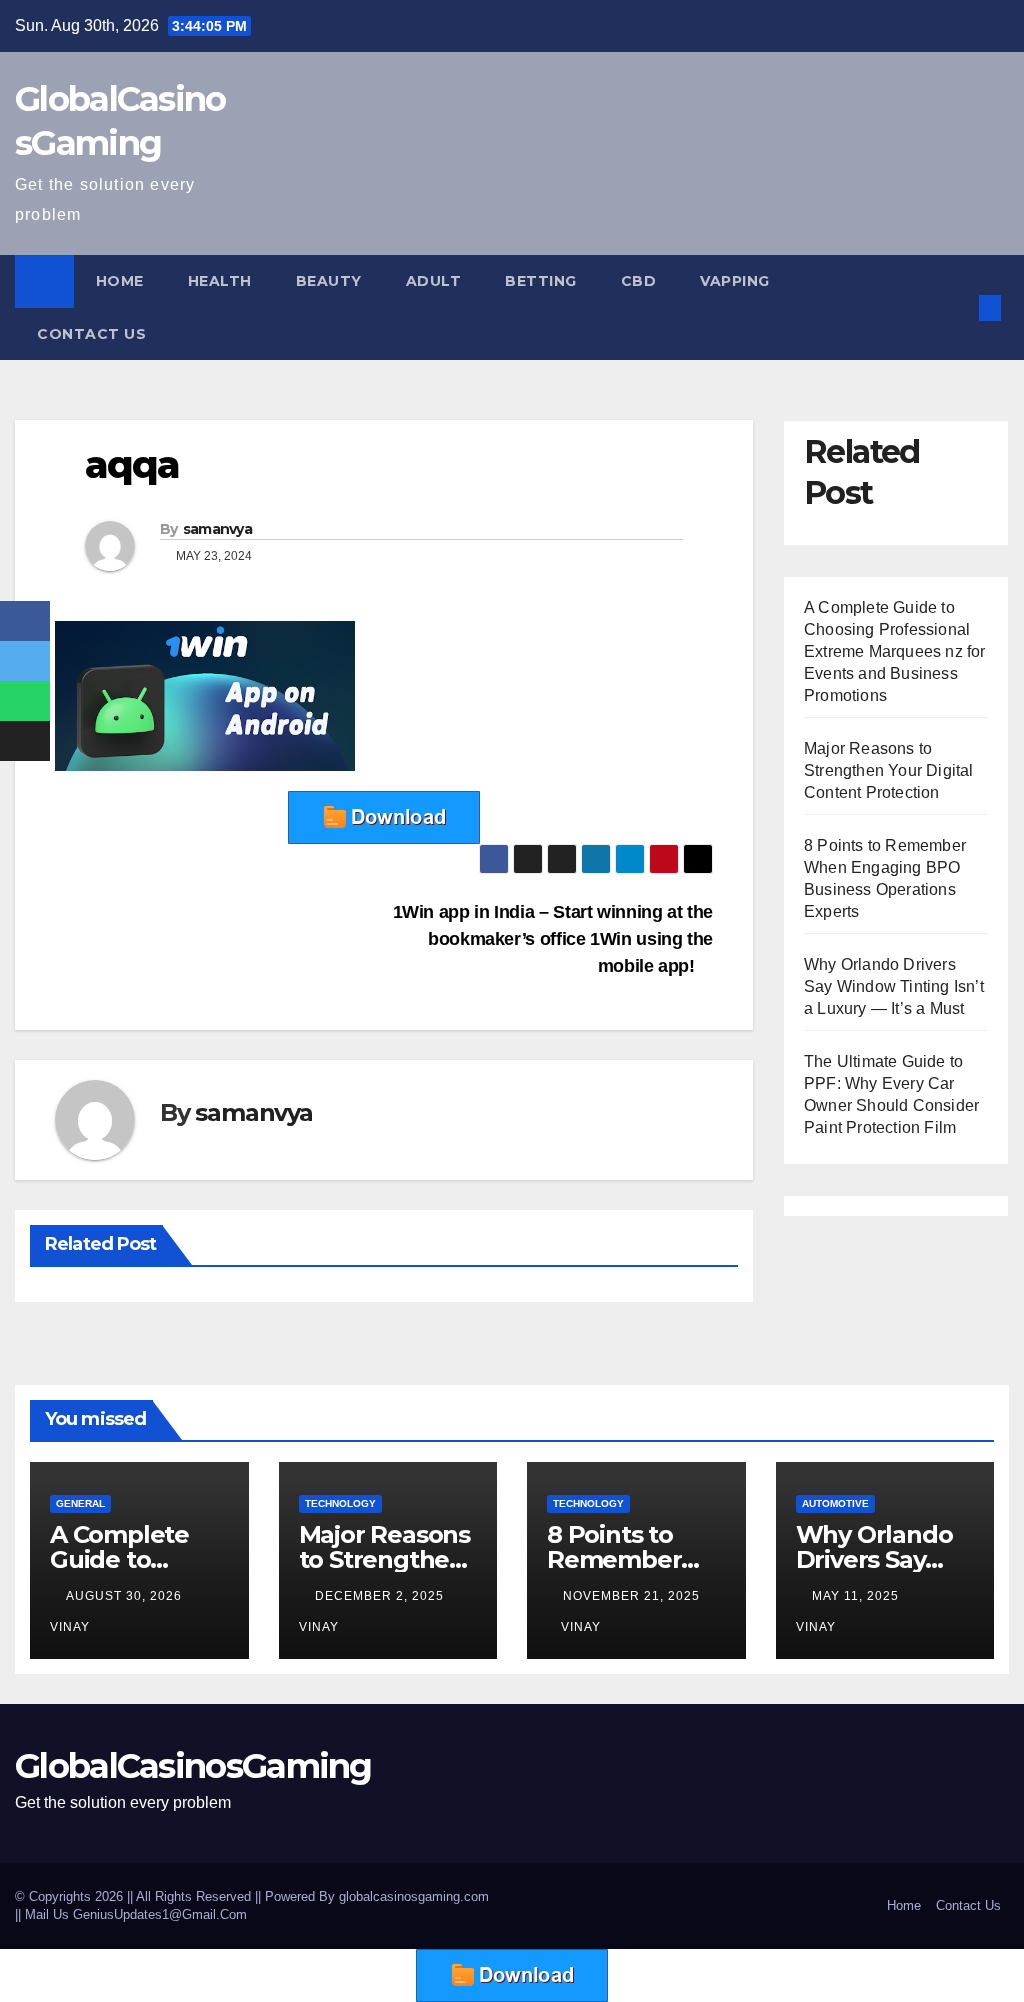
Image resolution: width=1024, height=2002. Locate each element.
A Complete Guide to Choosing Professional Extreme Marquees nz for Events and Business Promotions (895, 651)
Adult (434, 281)
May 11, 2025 (857, 1596)
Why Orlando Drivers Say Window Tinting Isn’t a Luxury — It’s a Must (894, 986)
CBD (639, 281)
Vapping (735, 281)
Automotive (835, 1503)
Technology (340, 1503)
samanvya (217, 529)
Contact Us (91, 334)
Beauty (329, 281)
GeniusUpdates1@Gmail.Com (160, 1914)
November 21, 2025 (631, 1596)
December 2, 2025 (381, 1596)
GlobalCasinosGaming (193, 1766)
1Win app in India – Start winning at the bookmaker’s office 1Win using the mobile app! (553, 938)
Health (220, 281)
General (80, 1503)
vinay (581, 1627)
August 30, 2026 (126, 1596)
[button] (958, 307)
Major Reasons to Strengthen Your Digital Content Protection (889, 770)
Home (120, 281)
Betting (541, 281)
